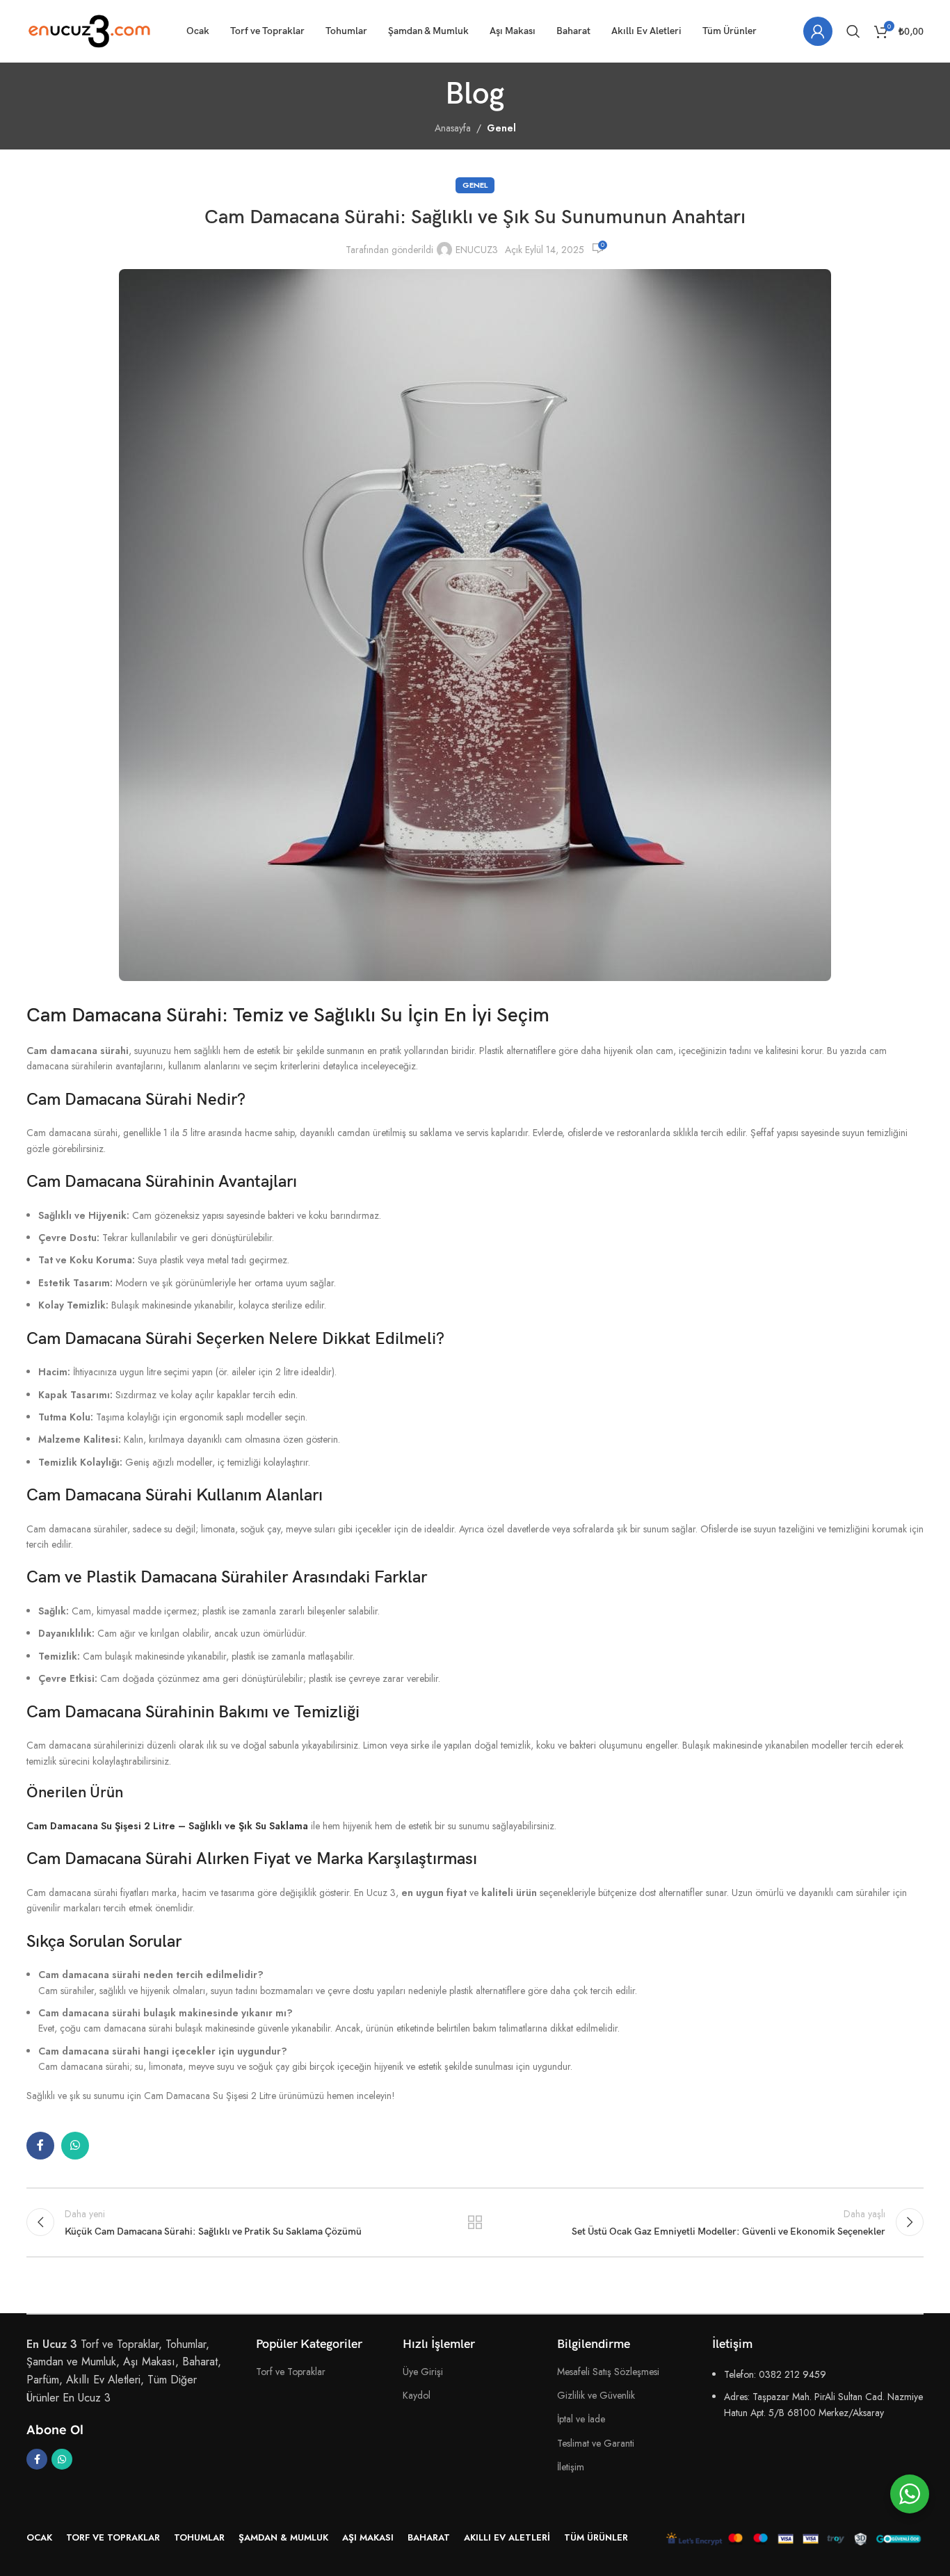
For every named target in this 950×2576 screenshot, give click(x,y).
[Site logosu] (89, 30)
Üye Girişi (423, 2372)
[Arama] (853, 31)
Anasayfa (453, 128)
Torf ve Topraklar (291, 2372)
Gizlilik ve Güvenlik (596, 2395)
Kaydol (417, 2395)
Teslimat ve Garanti (596, 2443)
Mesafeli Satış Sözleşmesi (608, 2372)
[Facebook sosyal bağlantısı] (40, 2146)
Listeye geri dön (475, 2222)
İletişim (571, 2467)
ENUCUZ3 (477, 250)
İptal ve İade (581, 2419)
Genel (501, 128)
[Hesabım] (818, 31)
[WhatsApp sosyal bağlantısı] (75, 2146)
